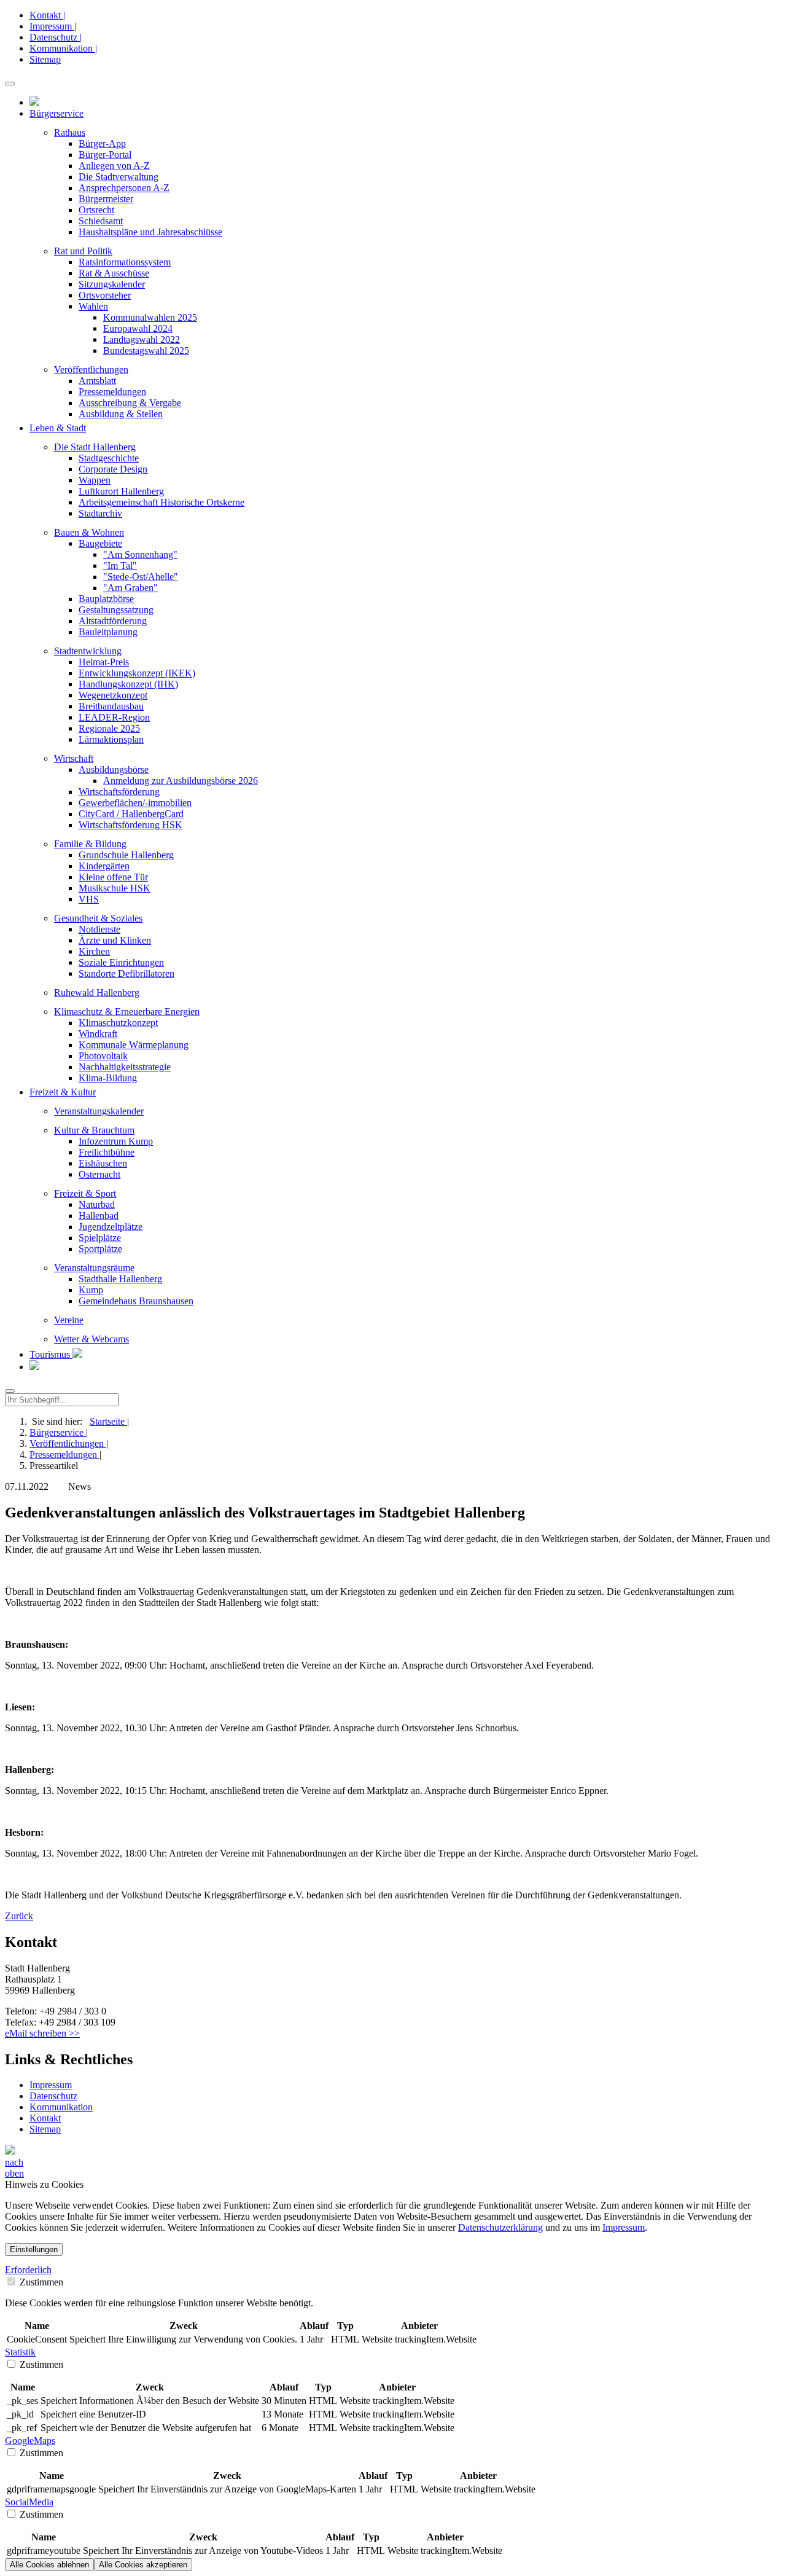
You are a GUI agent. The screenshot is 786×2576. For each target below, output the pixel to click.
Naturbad (97, 1204)
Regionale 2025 (109, 728)
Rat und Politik (83, 251)
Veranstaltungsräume (94, 1268)
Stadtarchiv (100, 513)
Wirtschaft (74, 758)
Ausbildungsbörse (114, 769)
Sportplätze (100, 1249)
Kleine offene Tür (113, 877)
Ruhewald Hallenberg (97, 992)
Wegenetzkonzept (113, 695)
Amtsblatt (97, 381)
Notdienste (99, 929)
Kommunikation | (63, 48)
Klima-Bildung (108, 1078)
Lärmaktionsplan (111, 739)
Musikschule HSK (115, 888)
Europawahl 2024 (138, 328)
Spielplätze (100, 1238)
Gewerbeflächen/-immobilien (135, 803)
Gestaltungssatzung (116, 610)
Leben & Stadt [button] (58, 428)
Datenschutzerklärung (500, 2227)
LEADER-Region (114, 717)
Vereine (69, 1320)
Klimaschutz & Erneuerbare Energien (127, 1012)
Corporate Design (113, 469)
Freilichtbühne (107, 1152)
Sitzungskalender (112, 284)
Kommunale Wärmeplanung (134, 1045)
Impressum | (53, 26)
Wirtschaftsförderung (119, 792)
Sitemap (45, 59)
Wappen (95, 480)
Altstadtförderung (113, 621)
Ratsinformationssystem (125, 262)
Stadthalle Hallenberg (120, 1279)
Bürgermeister (106, 199)
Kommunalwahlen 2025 (150, 317)
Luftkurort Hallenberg (121, 491)
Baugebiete (100, 543)
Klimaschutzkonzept (118, 1023)
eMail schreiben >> (42, 2033)
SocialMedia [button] (29, 2502)
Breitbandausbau (111, 706)
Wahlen (93, 306)
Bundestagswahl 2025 (146, 350)
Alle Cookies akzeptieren (143, 2565)
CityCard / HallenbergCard (131, 814)
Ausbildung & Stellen (121, 414)
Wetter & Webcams (91, 1339)
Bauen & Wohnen (89, 532)
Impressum (51, 2085)
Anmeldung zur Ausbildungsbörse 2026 (181, 781)
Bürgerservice (58, 1432)
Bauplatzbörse (106, 599)
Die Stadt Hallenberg (95, 447)
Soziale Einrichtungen (121, 962)
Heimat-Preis (104, 662)
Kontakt (45, 2118)
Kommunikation (61, 2107)
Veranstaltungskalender (99, 1111)
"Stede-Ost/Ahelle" (141, 577)
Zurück (19, 1916)
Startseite (108, 1421)
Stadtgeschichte (109, 458)
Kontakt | (47, 15)
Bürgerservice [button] (56, 113)
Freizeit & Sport (85, 1193)
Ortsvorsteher (105, 295)
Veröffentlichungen (91, 370)
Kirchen (94, 951)
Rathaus (70, 132)
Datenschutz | (56, 37)
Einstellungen (34, 2249)
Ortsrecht (96, 210)
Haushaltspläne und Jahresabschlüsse (150, 232)
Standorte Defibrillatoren (126, 973)
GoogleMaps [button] (30, 2441)
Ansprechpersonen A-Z (124, 188)
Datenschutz (53, 2096)
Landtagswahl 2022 (142, 339)
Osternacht (99, 1174)
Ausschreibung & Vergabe (130, 403)
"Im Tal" (120, 566)
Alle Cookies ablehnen (49, 2565)
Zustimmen (40, 2282)
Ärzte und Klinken (115, 940)
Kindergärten (104, 866)
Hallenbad (99, 1216)
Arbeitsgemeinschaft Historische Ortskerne (161, 502)
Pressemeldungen (112, 392)
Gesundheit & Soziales (98, 918)
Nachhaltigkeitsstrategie (125, 1067)
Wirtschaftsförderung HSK (130, 825)
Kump (91, 1290)
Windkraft (98, 1034)
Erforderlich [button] (28, 2270)
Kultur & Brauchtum (94, 1130)
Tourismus (51, 1354)
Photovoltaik (103, 1056)
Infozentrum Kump (116, 1141)
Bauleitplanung (108, 632)
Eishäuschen (103, 1163)
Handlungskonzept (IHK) (128, 684)
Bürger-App (102, 143)
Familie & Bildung (90, 844)
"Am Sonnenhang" (140, 554)
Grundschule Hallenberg (126, 855)
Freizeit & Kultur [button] (63, 1092)
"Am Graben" (130, 588)
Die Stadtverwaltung (119, 177)
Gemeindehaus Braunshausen (136, 1301)
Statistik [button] (20, 2352)
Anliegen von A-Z (114, 166)
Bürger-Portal (105, 155)
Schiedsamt (101, 221)
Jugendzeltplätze (111, 1227)
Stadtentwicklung (88, 651)
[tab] (393, 2270)
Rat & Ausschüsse (114, 273)
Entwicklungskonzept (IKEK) (137, 673)
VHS (89, 899)
